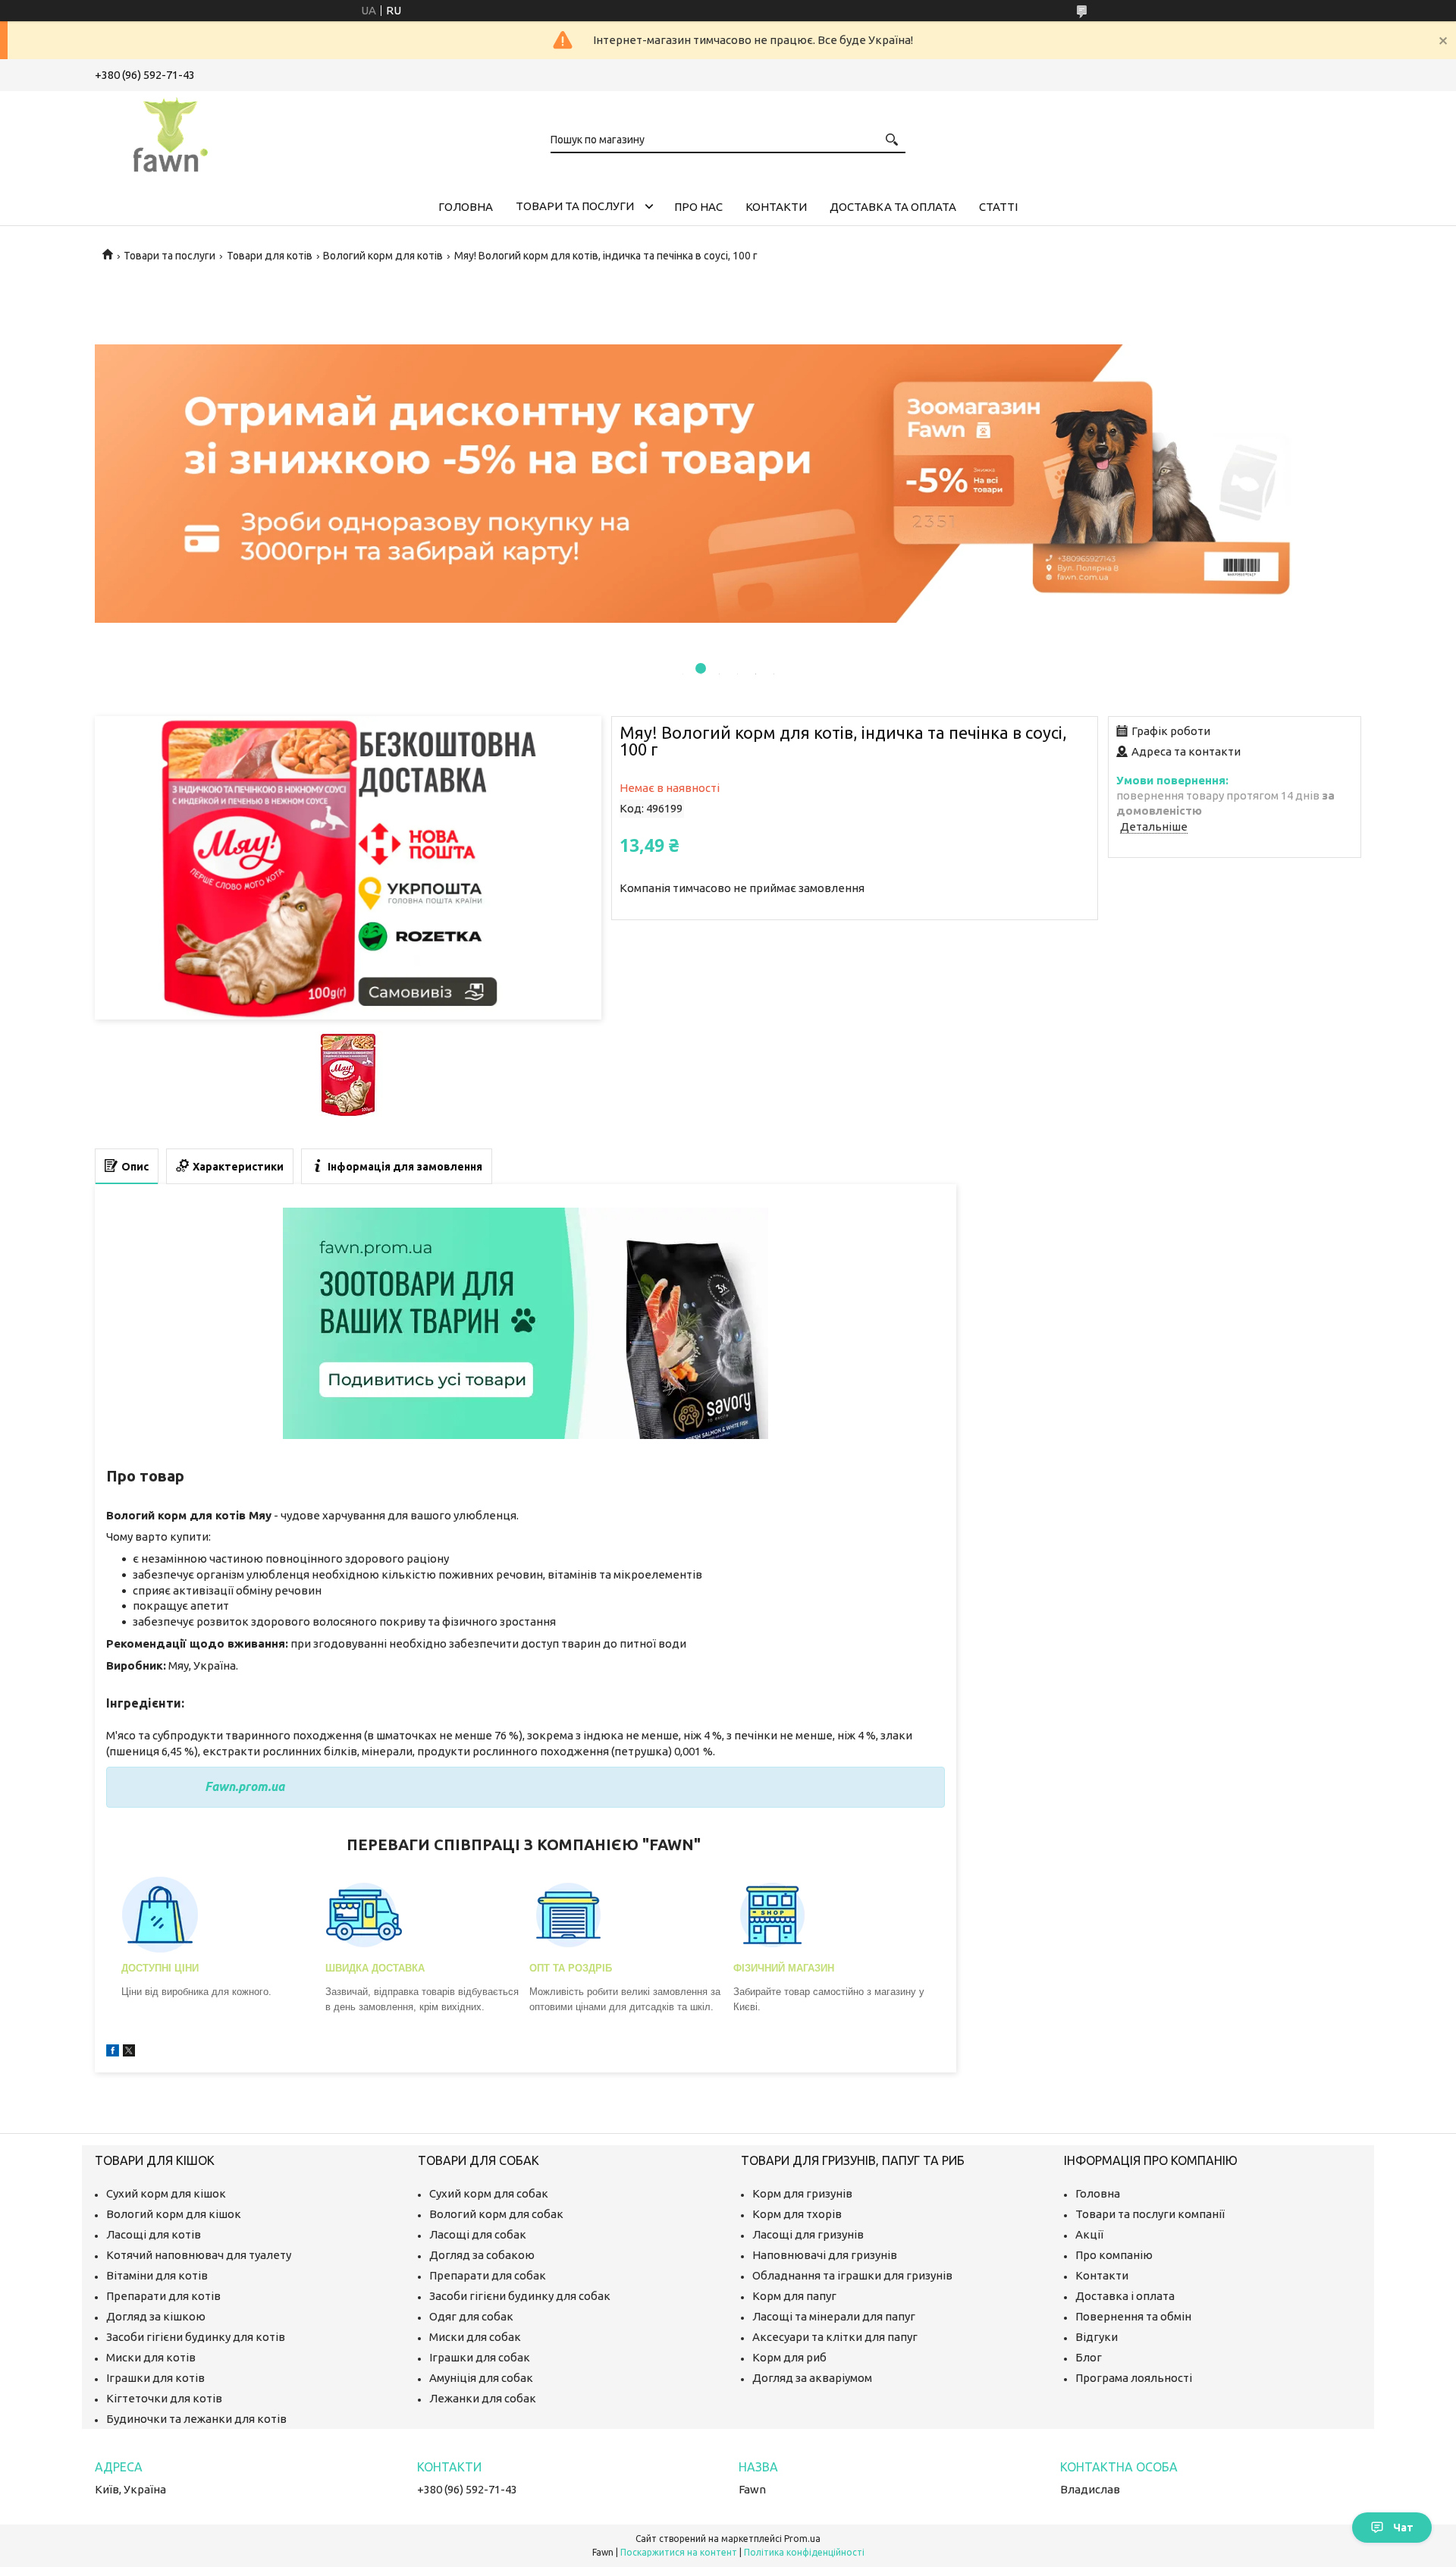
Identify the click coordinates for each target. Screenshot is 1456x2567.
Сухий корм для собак (489, 2193)
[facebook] (113, 2052)
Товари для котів (270, 256)
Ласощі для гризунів (808, 2234)
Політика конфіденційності (804, 2552)
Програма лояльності (1134, 2378)
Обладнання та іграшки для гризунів (852, 2275)
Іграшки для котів (155, 2378)
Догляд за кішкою (156, 2316)
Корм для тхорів (797, 2214)
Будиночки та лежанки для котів (196, 2419)
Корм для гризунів (802, 2193)
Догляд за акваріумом (812, 2378)
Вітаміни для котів (157, 2275)
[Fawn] (171, 132)
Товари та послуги (575, 206)
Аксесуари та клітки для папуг (835, 2337)
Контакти (776, 207)
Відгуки (1097, 2337)
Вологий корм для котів (383, 256)
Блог (1089, 2357)
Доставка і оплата (1125, 2296)
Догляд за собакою (482, 2255)
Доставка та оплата (893, 207)
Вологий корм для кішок (174, 2214)
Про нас (698, 207)
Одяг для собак (471, 2316)
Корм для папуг (794, 2296)
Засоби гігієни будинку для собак (520, 2296)
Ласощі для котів (154, 2234)
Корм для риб (789, 2357)
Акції (1089, 2234)
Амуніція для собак (481, 2378)
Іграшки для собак (480, 2357)
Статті (998, 207)
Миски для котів (151, 2357)
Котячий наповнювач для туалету (199, 2255)
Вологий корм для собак (496, 2214)
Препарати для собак (488, 2275)
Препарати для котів (163, 2296)
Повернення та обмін (1133, 2316)
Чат (1403, 2528)
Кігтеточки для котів (164, 2398)
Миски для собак (475, 2337)
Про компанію (1114, 2255)
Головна (466, 207)
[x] (129, 2052)
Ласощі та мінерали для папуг (834, 2316)
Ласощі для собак (478, 2234)
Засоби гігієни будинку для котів (196, 2337)
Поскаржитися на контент (679, 2552)
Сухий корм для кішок (166, 2193)
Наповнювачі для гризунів (825, 2255)
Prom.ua (802, 2539)
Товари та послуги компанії (1150, 2214)
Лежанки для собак (483, 2398)
